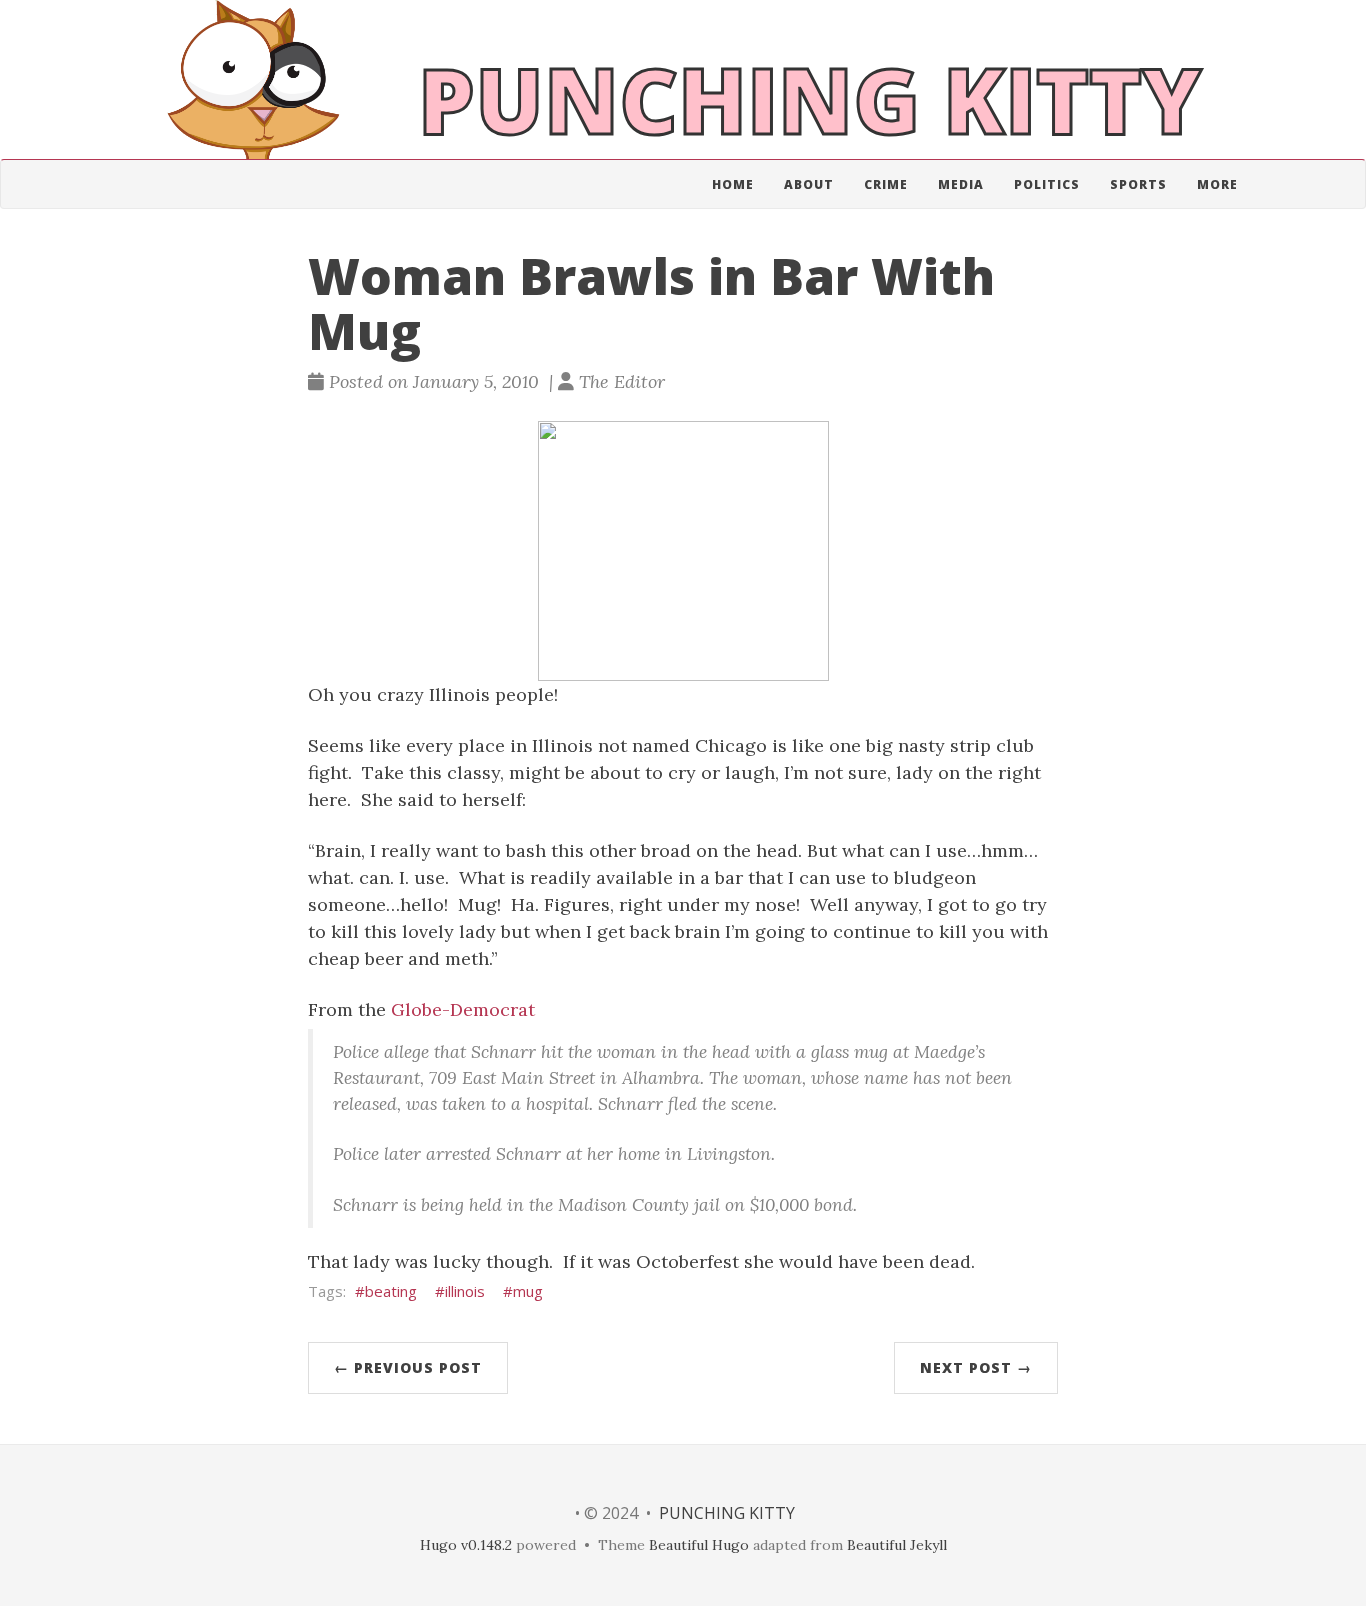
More (1217, 184)
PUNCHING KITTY (727, 1513)
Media (961, 184)
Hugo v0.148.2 (466, 1545)
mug (528, 1291)
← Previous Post (408, 1367)
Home (733, 184)
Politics (1047, 184)
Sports (1138, 184)
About (809, 184)
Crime (886, 184)
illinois (465, 1291)
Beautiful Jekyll (897, 1545)
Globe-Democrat (463, 1009)
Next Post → (976, 1367)
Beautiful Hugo (699, 1545)
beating (391, 1291)
